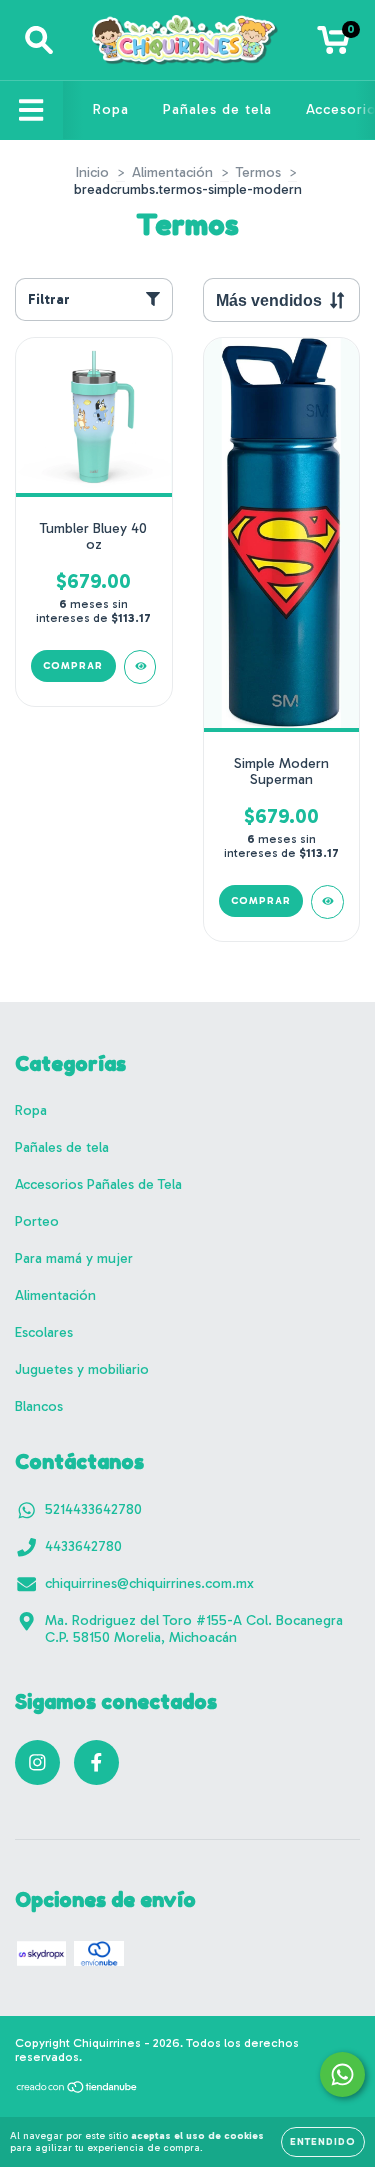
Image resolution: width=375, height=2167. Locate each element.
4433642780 (83, 1546)
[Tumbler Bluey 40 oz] (140, 667)
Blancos (39, 1406)
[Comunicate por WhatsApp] (342, 2074)
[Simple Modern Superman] (327, 902)
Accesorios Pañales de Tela (98, 1184)
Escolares (44, 1332)
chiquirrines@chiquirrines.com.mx (149, 1583)
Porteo (37, 1221)
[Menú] (31, 110)
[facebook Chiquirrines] (96, 1762)
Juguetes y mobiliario (82, 1369)
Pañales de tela (217, 109)
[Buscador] (39, 40)
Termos (258, 172)
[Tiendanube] (77, 2090)
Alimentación (172, 172)
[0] (333, 45)
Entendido (323, 2142)
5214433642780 (93, 1509)
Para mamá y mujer (74, 1258)
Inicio (92, 172)
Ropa (111, 109)
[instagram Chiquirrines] (37, 1762)
